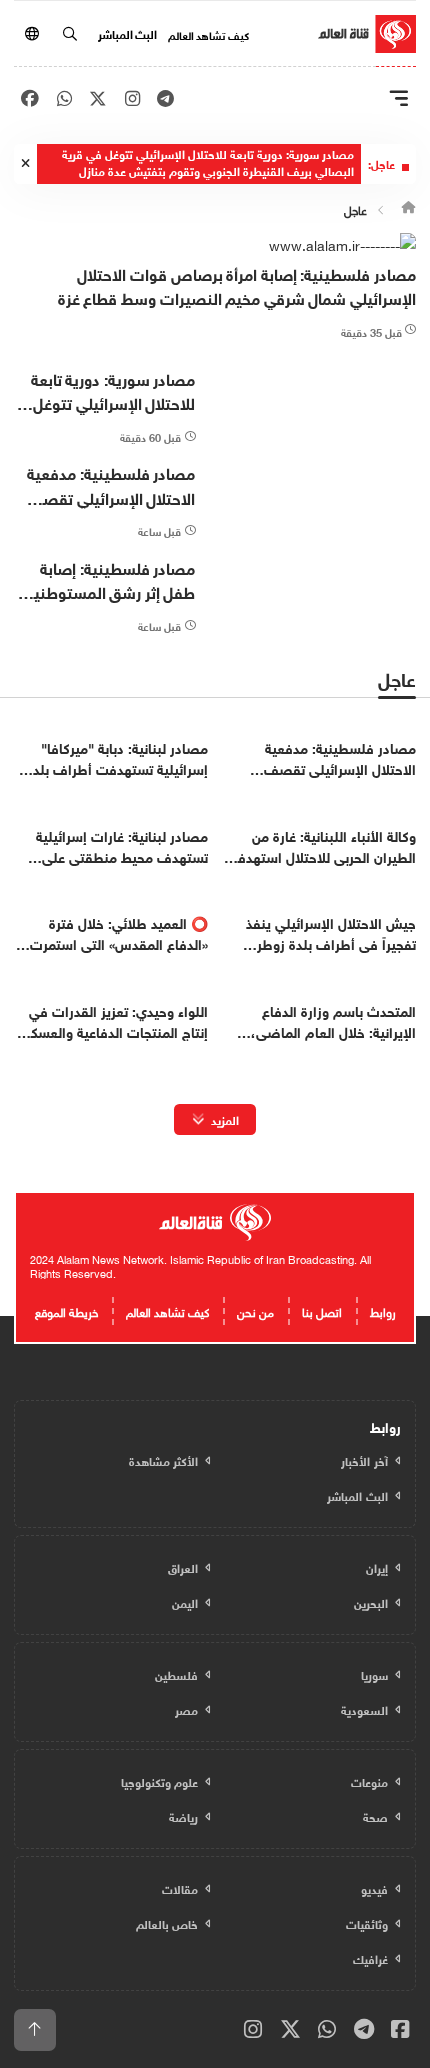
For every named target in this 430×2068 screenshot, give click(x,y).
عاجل (355, 208)
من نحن (255, 1310)
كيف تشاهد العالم (208, 34)
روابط (383, 1310)
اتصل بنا (322, 1310)
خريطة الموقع (66, 1310)
